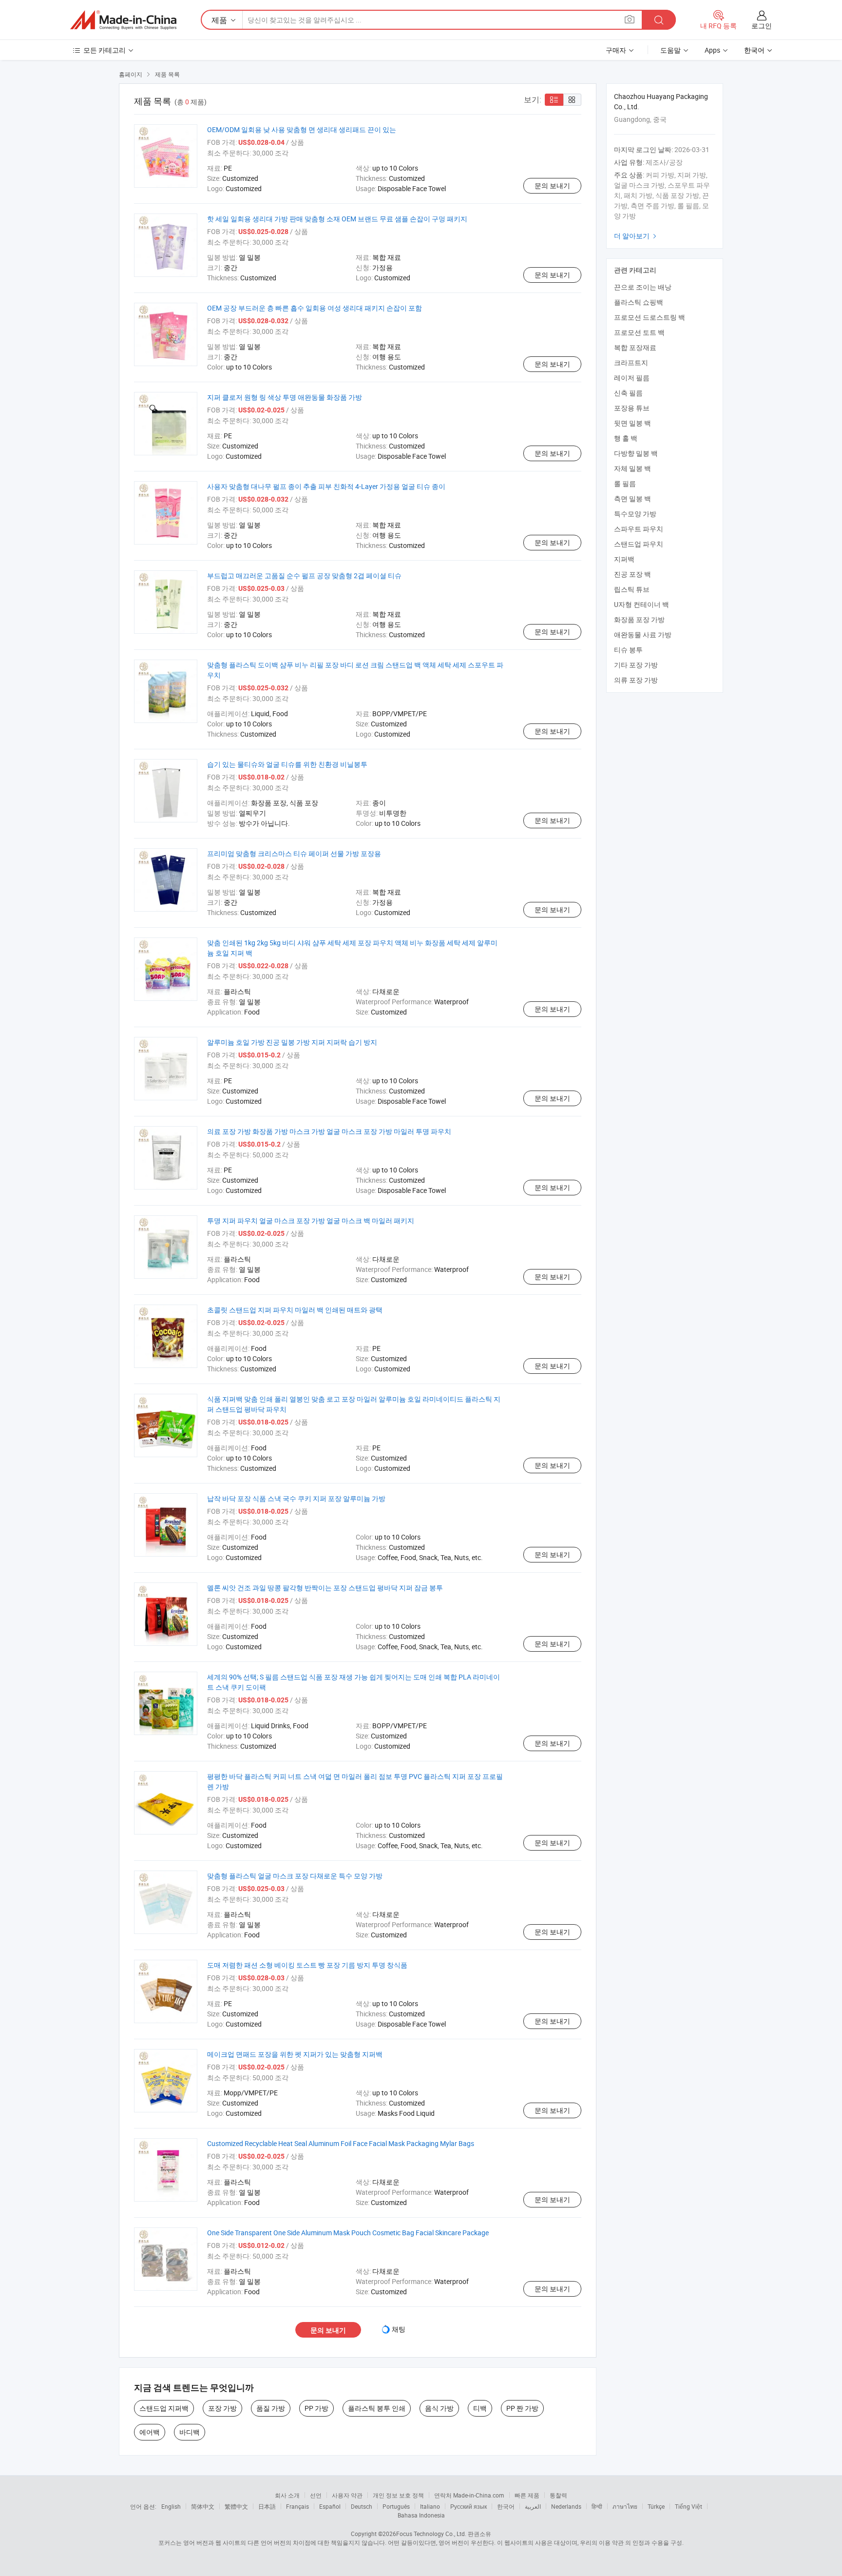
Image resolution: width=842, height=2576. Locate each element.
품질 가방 (271, 2408)
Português (396, 2506)
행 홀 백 (626, 438)
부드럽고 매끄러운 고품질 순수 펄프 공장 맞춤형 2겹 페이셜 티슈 (304, 576)
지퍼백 (624, 559)
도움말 (670, 50)
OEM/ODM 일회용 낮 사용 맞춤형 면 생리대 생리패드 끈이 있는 (302, 129)
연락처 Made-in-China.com (469, 2495)
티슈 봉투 (628, 650)
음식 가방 (439, 2408)
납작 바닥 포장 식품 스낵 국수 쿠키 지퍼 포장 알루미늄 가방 (296, 1498)
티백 (480, 2408)
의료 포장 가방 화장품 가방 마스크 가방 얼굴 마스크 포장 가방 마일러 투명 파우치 (329, 1131)
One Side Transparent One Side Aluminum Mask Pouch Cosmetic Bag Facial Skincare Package (348, 2233)
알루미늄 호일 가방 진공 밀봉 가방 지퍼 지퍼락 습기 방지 (292, 1042)
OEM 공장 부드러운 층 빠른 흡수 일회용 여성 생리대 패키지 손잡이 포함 (315, 308)
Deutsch (362, 2506)
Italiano (430, 2506)
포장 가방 (222, 2408)
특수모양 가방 (635, 514)
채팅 (399, 2329)
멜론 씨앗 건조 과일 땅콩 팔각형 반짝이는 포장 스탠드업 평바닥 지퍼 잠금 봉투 (325, 1588)
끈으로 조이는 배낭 (643, 287)
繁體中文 (236, 2506)
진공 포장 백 (632, 574)
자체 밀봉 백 (632, 468)
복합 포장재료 (635, 347)
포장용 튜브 (632, 408)
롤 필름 (625, 483)
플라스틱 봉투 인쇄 (377, 2408)
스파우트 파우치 (639, 529)
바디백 (190, 2432)
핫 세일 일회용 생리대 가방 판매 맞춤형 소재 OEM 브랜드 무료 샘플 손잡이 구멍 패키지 (337, 219)
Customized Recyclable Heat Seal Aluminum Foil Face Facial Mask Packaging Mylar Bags (341, 2143)
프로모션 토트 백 (639, 332)
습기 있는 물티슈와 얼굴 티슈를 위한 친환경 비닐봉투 (287, 764)
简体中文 (203, 2506)
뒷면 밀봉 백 (632, 423)
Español (330, 2506)
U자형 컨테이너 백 (641, 604)
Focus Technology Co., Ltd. (431, 2534)
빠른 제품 (527, 2495)
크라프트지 (631, 362)
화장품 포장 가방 (639, 619)
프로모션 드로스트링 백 (650, 317)
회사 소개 (287, 2495)
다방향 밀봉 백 (636, 453)
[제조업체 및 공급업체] (123, 20)
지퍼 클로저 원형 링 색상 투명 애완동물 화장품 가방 (285, 397)
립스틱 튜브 (632, 589)
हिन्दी (597, 2506)
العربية (533, 2506)
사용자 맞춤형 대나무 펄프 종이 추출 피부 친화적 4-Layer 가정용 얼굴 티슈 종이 (326, 486)
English (171, 2506)
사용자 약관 (347, 2495)
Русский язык (469, 2506)
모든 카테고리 (105, 50)
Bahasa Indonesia (421, 2515)
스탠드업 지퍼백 (164, 2408)
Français (297, 2506)
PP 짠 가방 (522, 2408)
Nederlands (566, 2506)
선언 (316, 2495)
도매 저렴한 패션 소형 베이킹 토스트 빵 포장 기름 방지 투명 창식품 (307, 1965)
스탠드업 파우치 (639, 544)
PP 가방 (316, 2408)
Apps (712, 50)
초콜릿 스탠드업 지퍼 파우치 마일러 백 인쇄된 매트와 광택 (295, 1310)
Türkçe (656, 2506)
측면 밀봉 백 (632, 498)
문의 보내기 (552, 185)
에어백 (150, 2432)
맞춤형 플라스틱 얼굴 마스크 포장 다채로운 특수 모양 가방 (295, 1876)
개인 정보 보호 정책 (398, 2495)
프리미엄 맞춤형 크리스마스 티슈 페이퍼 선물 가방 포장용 (294, 853)
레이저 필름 (632, 378)
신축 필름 (628, 393)
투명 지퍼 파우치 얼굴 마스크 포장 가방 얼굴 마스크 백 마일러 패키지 (311, 1220)
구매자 (616, 50)
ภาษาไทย (625, 2506)
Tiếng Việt (689, 2506)
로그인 (762, 26)
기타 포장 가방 (636, 665)
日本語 (267, 2506)
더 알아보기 (636, 236)
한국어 (506, 2506)
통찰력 (558, 2495)
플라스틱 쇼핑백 (639, 302)
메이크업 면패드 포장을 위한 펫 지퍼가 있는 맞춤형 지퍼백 (295, 2054)
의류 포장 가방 (636, 680)
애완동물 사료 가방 (643, 634)
